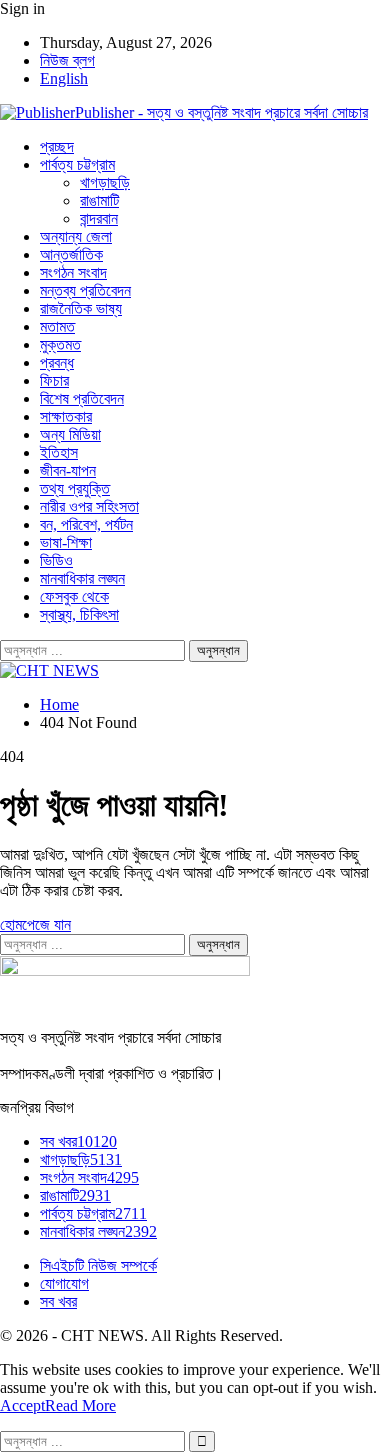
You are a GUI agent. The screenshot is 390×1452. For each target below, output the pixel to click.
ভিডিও (56, 560)
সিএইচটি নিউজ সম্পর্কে (98, 1265)
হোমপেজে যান (35, 924)
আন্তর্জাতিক (71, 254)
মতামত (57, 326)
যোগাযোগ (64, 1283)
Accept (22, 1405)
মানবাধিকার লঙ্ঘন (82, 578)
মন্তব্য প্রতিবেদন (85, 290)
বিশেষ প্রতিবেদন (82, 398)
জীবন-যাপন (68, 470)
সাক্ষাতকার (66, 416)
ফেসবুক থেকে (74, 596)
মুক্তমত (60, 344)
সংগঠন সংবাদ (73, 272)
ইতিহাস (59, 452)
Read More (80, 1405)
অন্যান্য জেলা (76, 236)
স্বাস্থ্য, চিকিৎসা (79, 614)
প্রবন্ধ (57, 362)
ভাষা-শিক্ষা (66, 542)
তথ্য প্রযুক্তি (75, 488)
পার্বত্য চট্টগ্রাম (77, 164)
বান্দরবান (99, 218)
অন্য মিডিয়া (70, 434)
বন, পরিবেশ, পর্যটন (86, 524)
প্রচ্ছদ (57, 146)
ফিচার (54, 380)
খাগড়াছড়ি (105, 182)
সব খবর (78, 1141)
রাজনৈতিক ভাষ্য (81, 308)
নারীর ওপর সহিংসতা (89, 506)
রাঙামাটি (99, 200)
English (64, 78)
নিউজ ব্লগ (67, 60)
